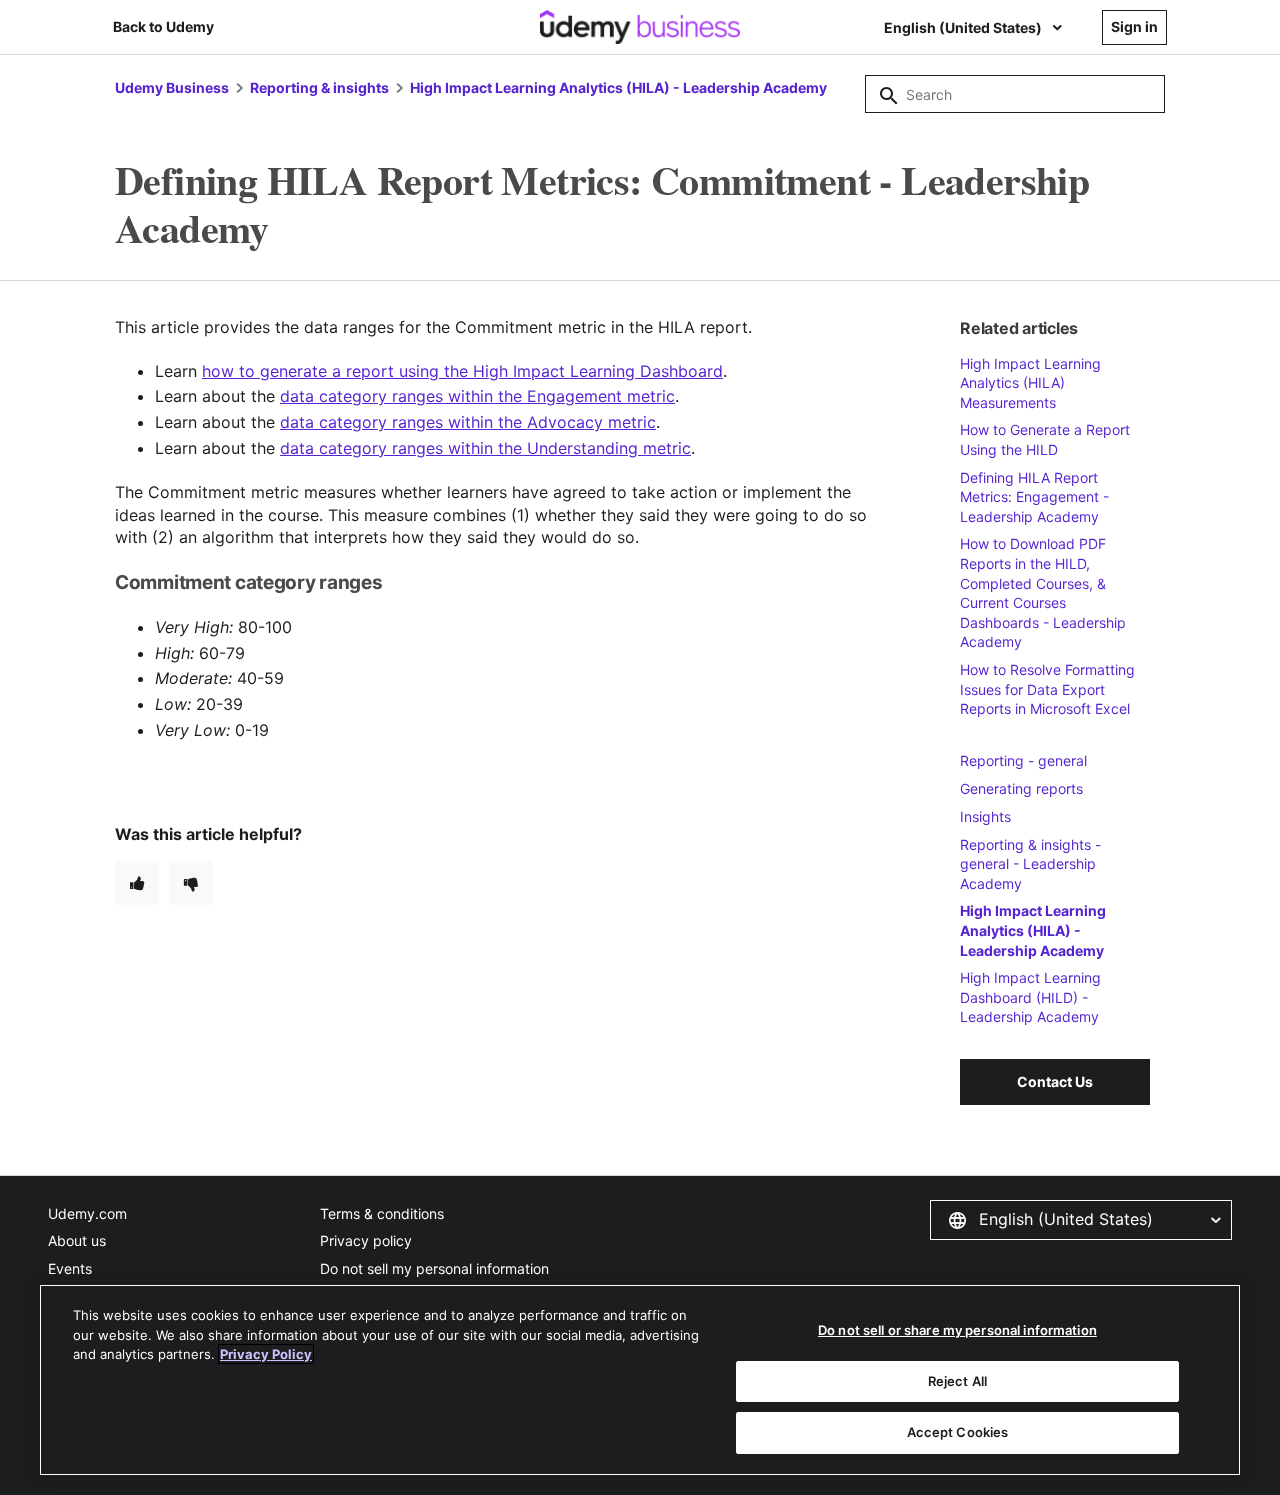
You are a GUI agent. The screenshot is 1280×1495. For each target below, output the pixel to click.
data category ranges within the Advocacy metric (468, 422)
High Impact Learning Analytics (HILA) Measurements (1030, 383)
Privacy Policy (266, 1354)
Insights (985, 816)
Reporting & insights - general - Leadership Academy (1030, 864)
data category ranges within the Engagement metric (477, 396)
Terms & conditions (382, 1213)
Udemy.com (87, 1213)
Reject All (957, 1381)
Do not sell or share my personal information (957, 1330)
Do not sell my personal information (434, 1268)
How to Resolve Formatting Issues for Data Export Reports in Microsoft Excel (1047, 689)
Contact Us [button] (1055, 1081)
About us (77, 1240)
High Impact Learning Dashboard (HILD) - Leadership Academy (1030, 997)
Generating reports (1021, 788)
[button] (1081, 1220)
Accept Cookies (958, 1432)
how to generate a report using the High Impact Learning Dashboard (462, 371)
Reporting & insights (319, 87)
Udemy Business (172, 87)
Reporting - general (1023, 760)
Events (70, 1268)
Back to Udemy (163, 26)
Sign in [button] (1134, 26)
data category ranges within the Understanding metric (485, 448)
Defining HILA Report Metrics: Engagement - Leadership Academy (1034, 497)
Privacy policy (366, 1240)
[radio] (137, 883)
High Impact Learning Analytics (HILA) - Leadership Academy (618, 87)
